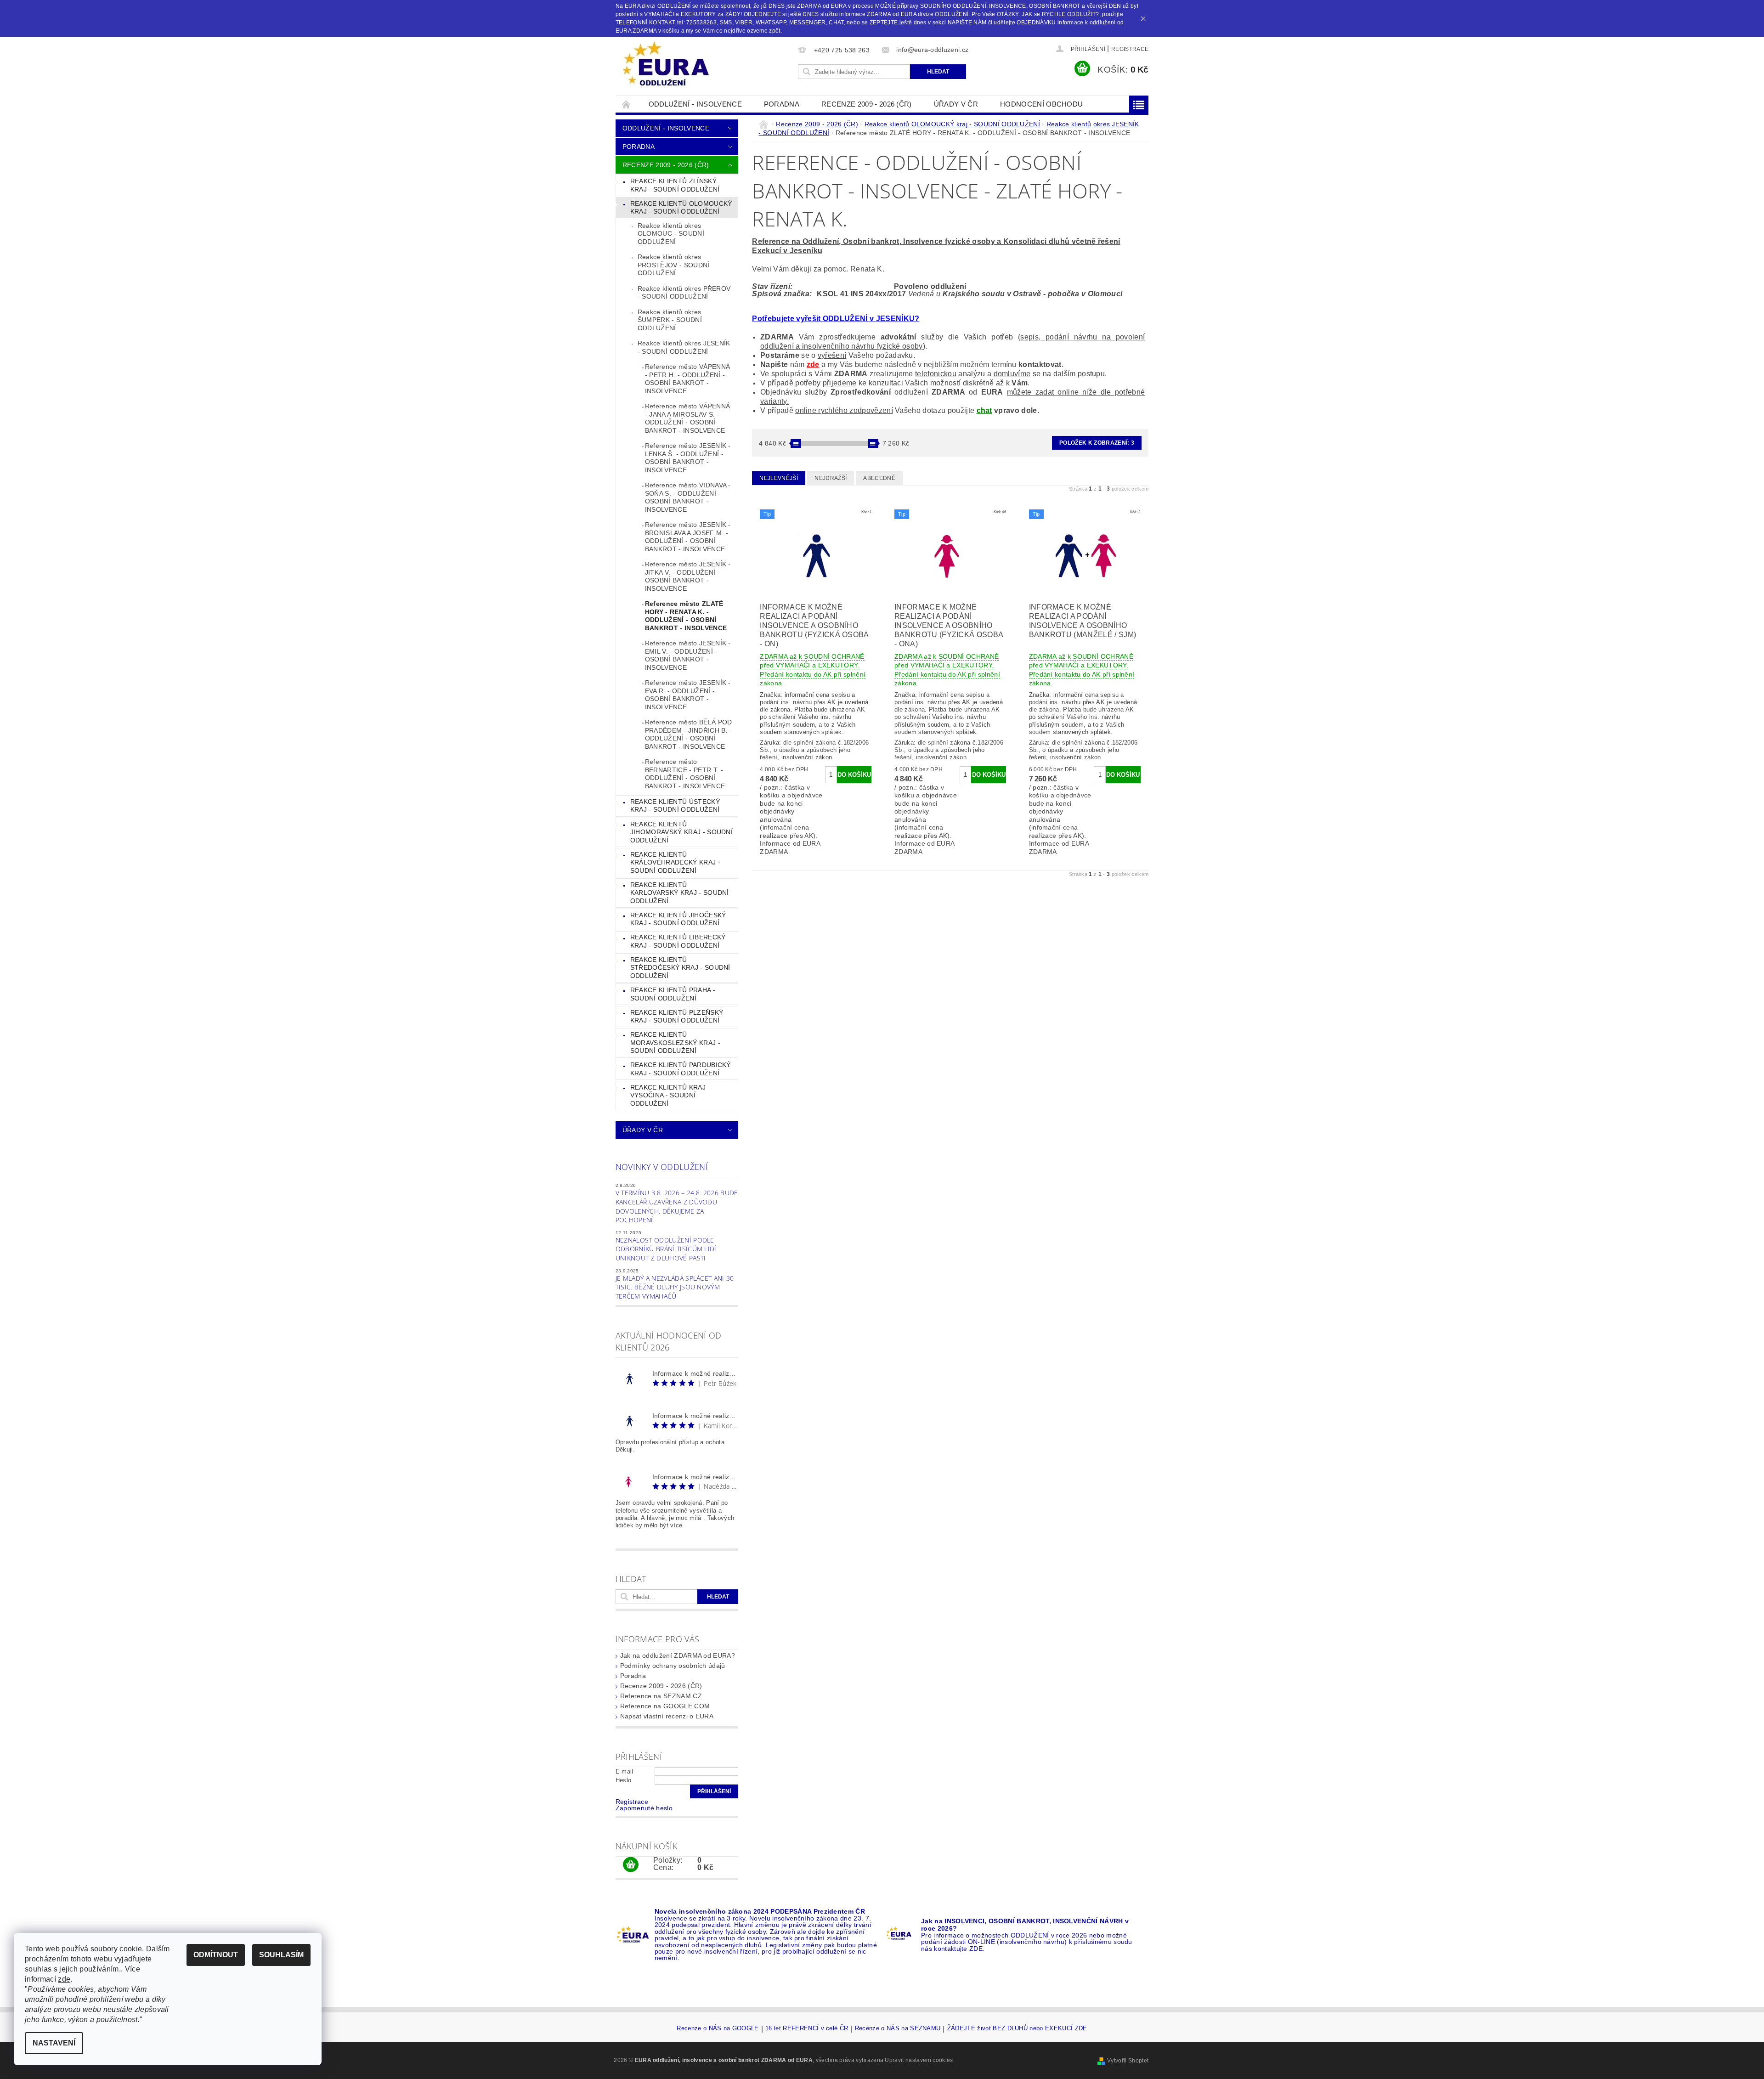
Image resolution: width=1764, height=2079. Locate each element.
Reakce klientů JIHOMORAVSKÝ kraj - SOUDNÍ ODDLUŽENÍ (681, 832)
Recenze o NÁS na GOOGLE (718, 2028)
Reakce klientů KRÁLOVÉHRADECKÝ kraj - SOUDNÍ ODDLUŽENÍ (675, 862)
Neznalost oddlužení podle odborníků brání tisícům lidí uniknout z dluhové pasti (666, 1249)
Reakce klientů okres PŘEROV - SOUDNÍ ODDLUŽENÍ (684, 293)
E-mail (625, 1771)
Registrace (1130, 49)
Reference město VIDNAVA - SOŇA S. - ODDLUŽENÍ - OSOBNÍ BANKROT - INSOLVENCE (688, 497)
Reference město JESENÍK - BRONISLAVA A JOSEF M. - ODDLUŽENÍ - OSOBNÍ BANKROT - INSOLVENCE (688, 537)
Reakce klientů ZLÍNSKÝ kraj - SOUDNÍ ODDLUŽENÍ (675, 185)
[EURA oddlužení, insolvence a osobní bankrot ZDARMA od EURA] (666, 64)
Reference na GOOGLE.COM (665, 1706)
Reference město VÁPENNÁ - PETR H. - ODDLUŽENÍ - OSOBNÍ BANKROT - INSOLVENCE (687, 379)
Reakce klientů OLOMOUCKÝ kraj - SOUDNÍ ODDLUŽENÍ (681, 208)
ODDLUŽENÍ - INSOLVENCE (695, 104)
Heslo (624, 1780)
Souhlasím (281, 1955)
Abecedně (879, 478)
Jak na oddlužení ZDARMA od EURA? (678, 1655)
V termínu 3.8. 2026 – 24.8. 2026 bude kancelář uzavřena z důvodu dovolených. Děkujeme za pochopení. (677, 1206)
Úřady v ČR (956, 104)
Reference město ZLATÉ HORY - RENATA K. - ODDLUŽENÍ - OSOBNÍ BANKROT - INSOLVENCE (686, 616)
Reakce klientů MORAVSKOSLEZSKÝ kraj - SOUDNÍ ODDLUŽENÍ (675, 1042)
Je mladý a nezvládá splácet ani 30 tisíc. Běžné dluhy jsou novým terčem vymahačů (675, 1287)
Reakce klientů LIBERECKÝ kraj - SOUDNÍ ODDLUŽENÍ (678, 941)
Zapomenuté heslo (644, 1808)
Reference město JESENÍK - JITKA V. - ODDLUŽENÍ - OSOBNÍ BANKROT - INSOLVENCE (688, 576)
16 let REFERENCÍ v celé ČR (807, 2028)
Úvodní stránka (627, 104)
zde (813, 364)
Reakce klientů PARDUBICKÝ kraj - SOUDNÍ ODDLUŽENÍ (681, 1069)
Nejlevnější (779, 478)
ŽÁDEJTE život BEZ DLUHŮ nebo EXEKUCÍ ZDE (1017, 2028)
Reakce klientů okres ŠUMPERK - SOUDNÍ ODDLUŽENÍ (670, 320)
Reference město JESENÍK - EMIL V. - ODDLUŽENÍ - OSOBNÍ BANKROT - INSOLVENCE (688, 655)
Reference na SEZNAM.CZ (661, 1696)
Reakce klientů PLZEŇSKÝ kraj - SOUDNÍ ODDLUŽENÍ (677, 1017)
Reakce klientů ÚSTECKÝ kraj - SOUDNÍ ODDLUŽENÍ (675, 806)
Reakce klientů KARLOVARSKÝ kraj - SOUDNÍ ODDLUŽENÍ (680, 893)
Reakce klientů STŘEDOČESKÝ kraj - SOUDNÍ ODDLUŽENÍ (680, 968)
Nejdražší (831, 478)
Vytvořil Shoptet (1128, 2061)
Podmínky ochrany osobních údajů (673, 1666)
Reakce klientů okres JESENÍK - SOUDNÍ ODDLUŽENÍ (684, 347)
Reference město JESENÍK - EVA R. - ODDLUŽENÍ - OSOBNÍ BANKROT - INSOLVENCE (688, 695)
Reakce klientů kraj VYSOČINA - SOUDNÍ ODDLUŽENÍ (668, 1095)
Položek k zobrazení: (1097, 443)
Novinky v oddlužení (662, 1167)
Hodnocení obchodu (1041, 104)
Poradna (782, 104)
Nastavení (54, 2043)
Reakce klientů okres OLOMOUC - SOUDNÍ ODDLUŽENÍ (671, 234)
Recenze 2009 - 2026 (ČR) (867, 104)
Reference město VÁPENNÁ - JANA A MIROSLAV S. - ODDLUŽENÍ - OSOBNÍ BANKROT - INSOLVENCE (687, 418)
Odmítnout (216, 1955)
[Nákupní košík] (631, 1865)
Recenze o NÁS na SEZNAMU (898, 2028)
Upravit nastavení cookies (919, 2060)
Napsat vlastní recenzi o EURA (667, 1716)
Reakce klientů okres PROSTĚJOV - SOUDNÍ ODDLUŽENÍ (674, 265)
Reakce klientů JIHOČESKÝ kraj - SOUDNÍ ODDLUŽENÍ (678, 919)
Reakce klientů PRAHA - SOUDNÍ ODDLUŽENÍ (673, 994)
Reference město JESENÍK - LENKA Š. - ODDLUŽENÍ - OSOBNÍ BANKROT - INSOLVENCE (688, 458)
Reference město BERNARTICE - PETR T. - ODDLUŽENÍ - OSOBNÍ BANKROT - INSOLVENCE (685, 774)
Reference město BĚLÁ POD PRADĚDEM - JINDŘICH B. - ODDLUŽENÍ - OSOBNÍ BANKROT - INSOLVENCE (689, 734)
